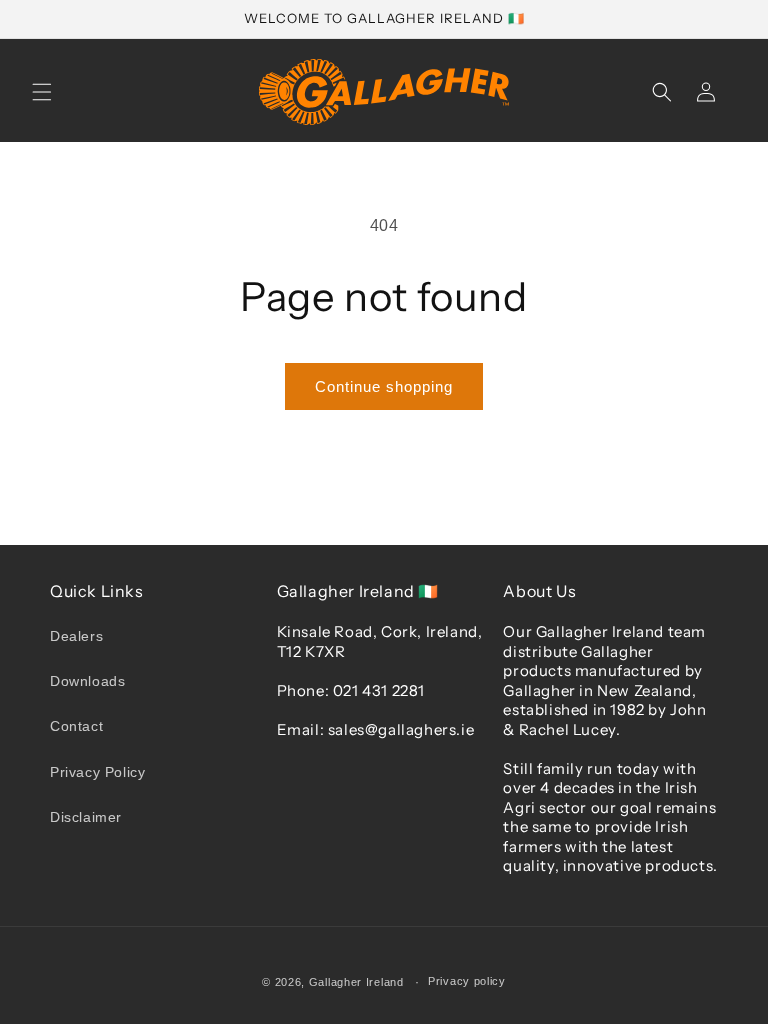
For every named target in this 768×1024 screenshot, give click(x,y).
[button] (42, 92)
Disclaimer (86, 817)
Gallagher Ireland (356, 982)
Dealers (76, 636)
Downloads (87, 681)
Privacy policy (467, 981)
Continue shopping (384, 386)
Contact (76, 726)
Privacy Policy (97, 772)
